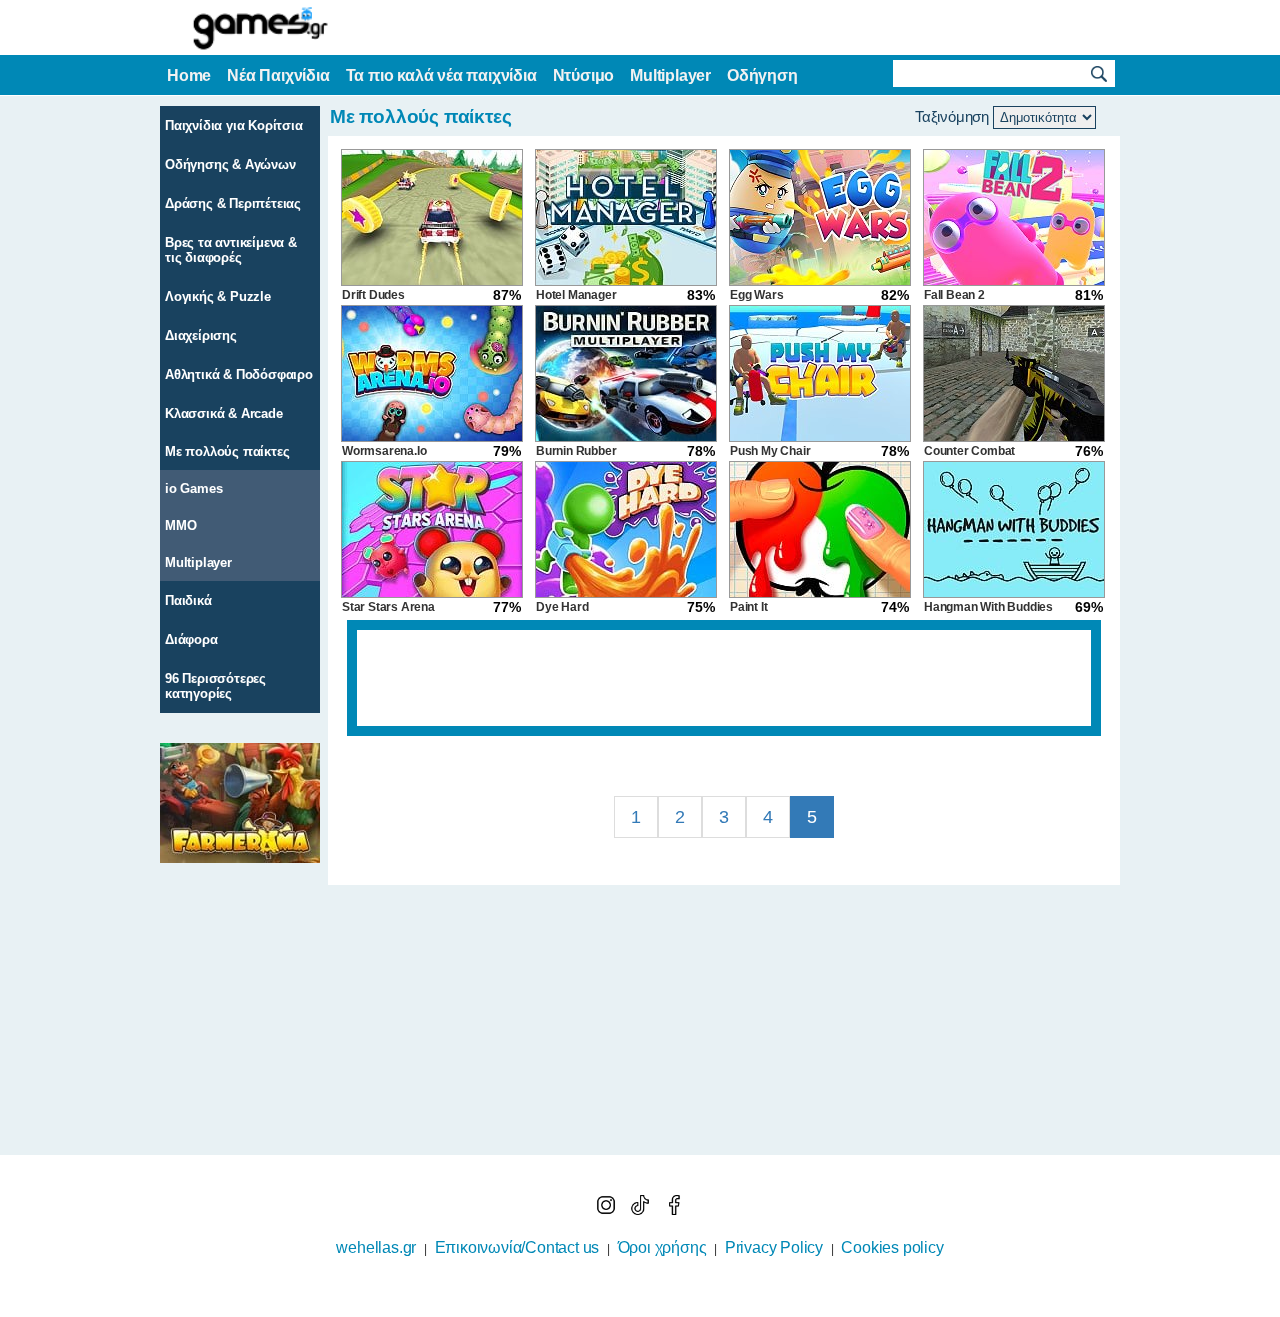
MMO (180, 525)
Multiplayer (198, 562)
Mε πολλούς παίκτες (227, 451)
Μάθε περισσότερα (627, 1304)
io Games (193, 488)
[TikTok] (642, 1209)
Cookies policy (892, 1247)
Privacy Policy (774, 1247)
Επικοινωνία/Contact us (517, 1247)
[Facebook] (674, 1209)
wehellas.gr (376, 1247)
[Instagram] (608, 1209)
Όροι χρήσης (662, 1247)
